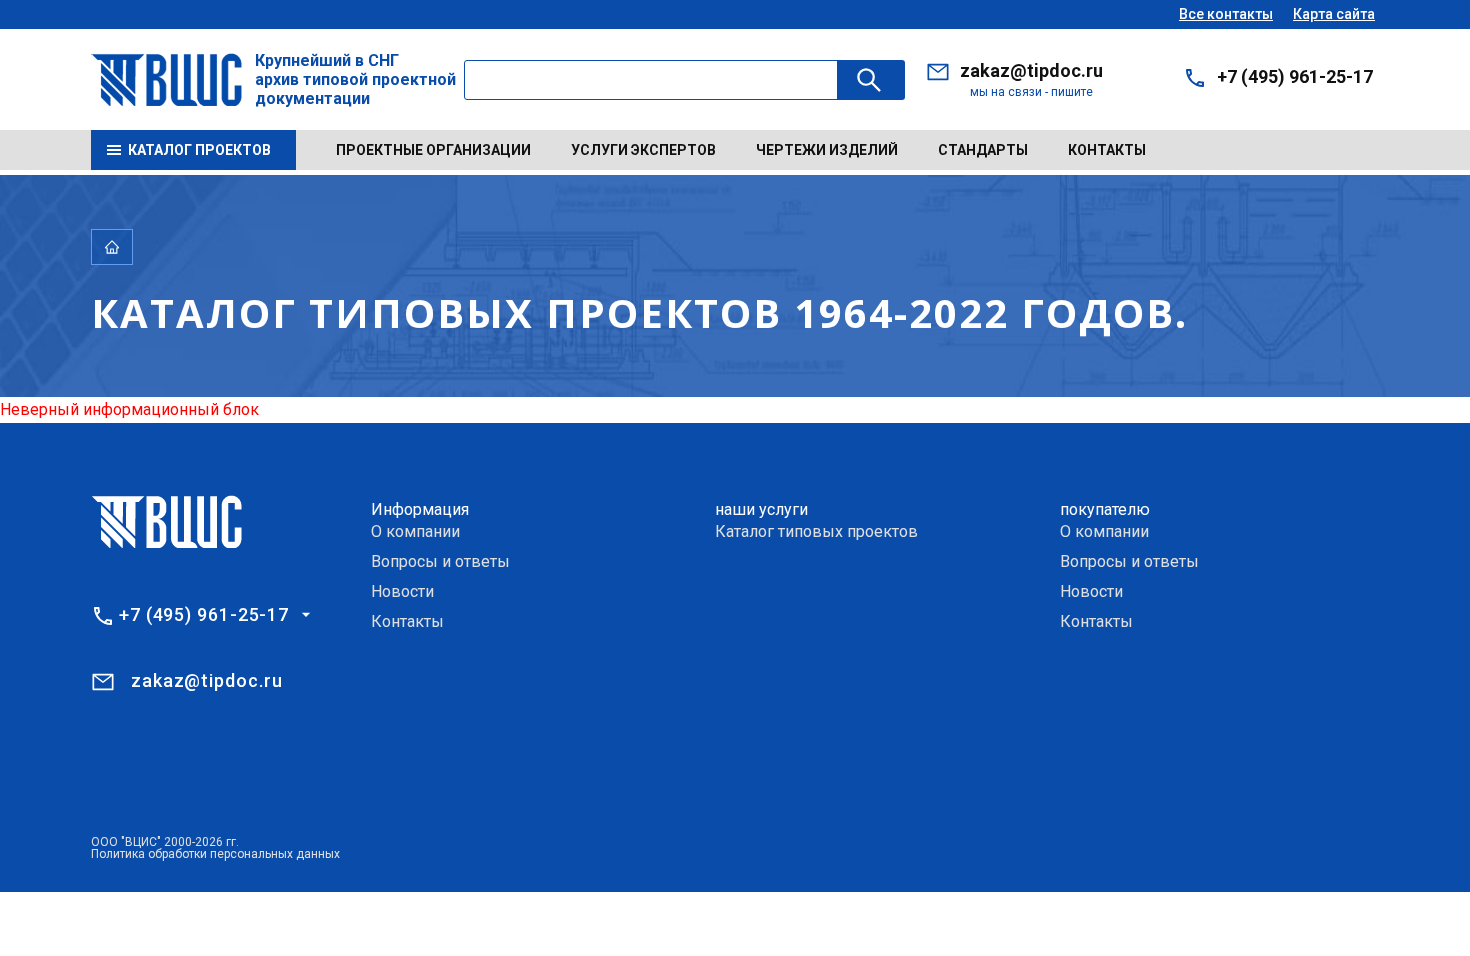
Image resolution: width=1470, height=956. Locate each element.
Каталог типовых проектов (816, 531)
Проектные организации (433, 150)
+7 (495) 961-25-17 (1295, 76)
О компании (415, 531)
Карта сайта (1334, 14)
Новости (402, 591)
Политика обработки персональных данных (215, 854)
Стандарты (983, 150)
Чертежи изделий (827, 150)
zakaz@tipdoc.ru (1031, 70)
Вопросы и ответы (440, 561)
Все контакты (1226, 14)
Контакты (1107, 150)
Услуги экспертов (643, 150)
